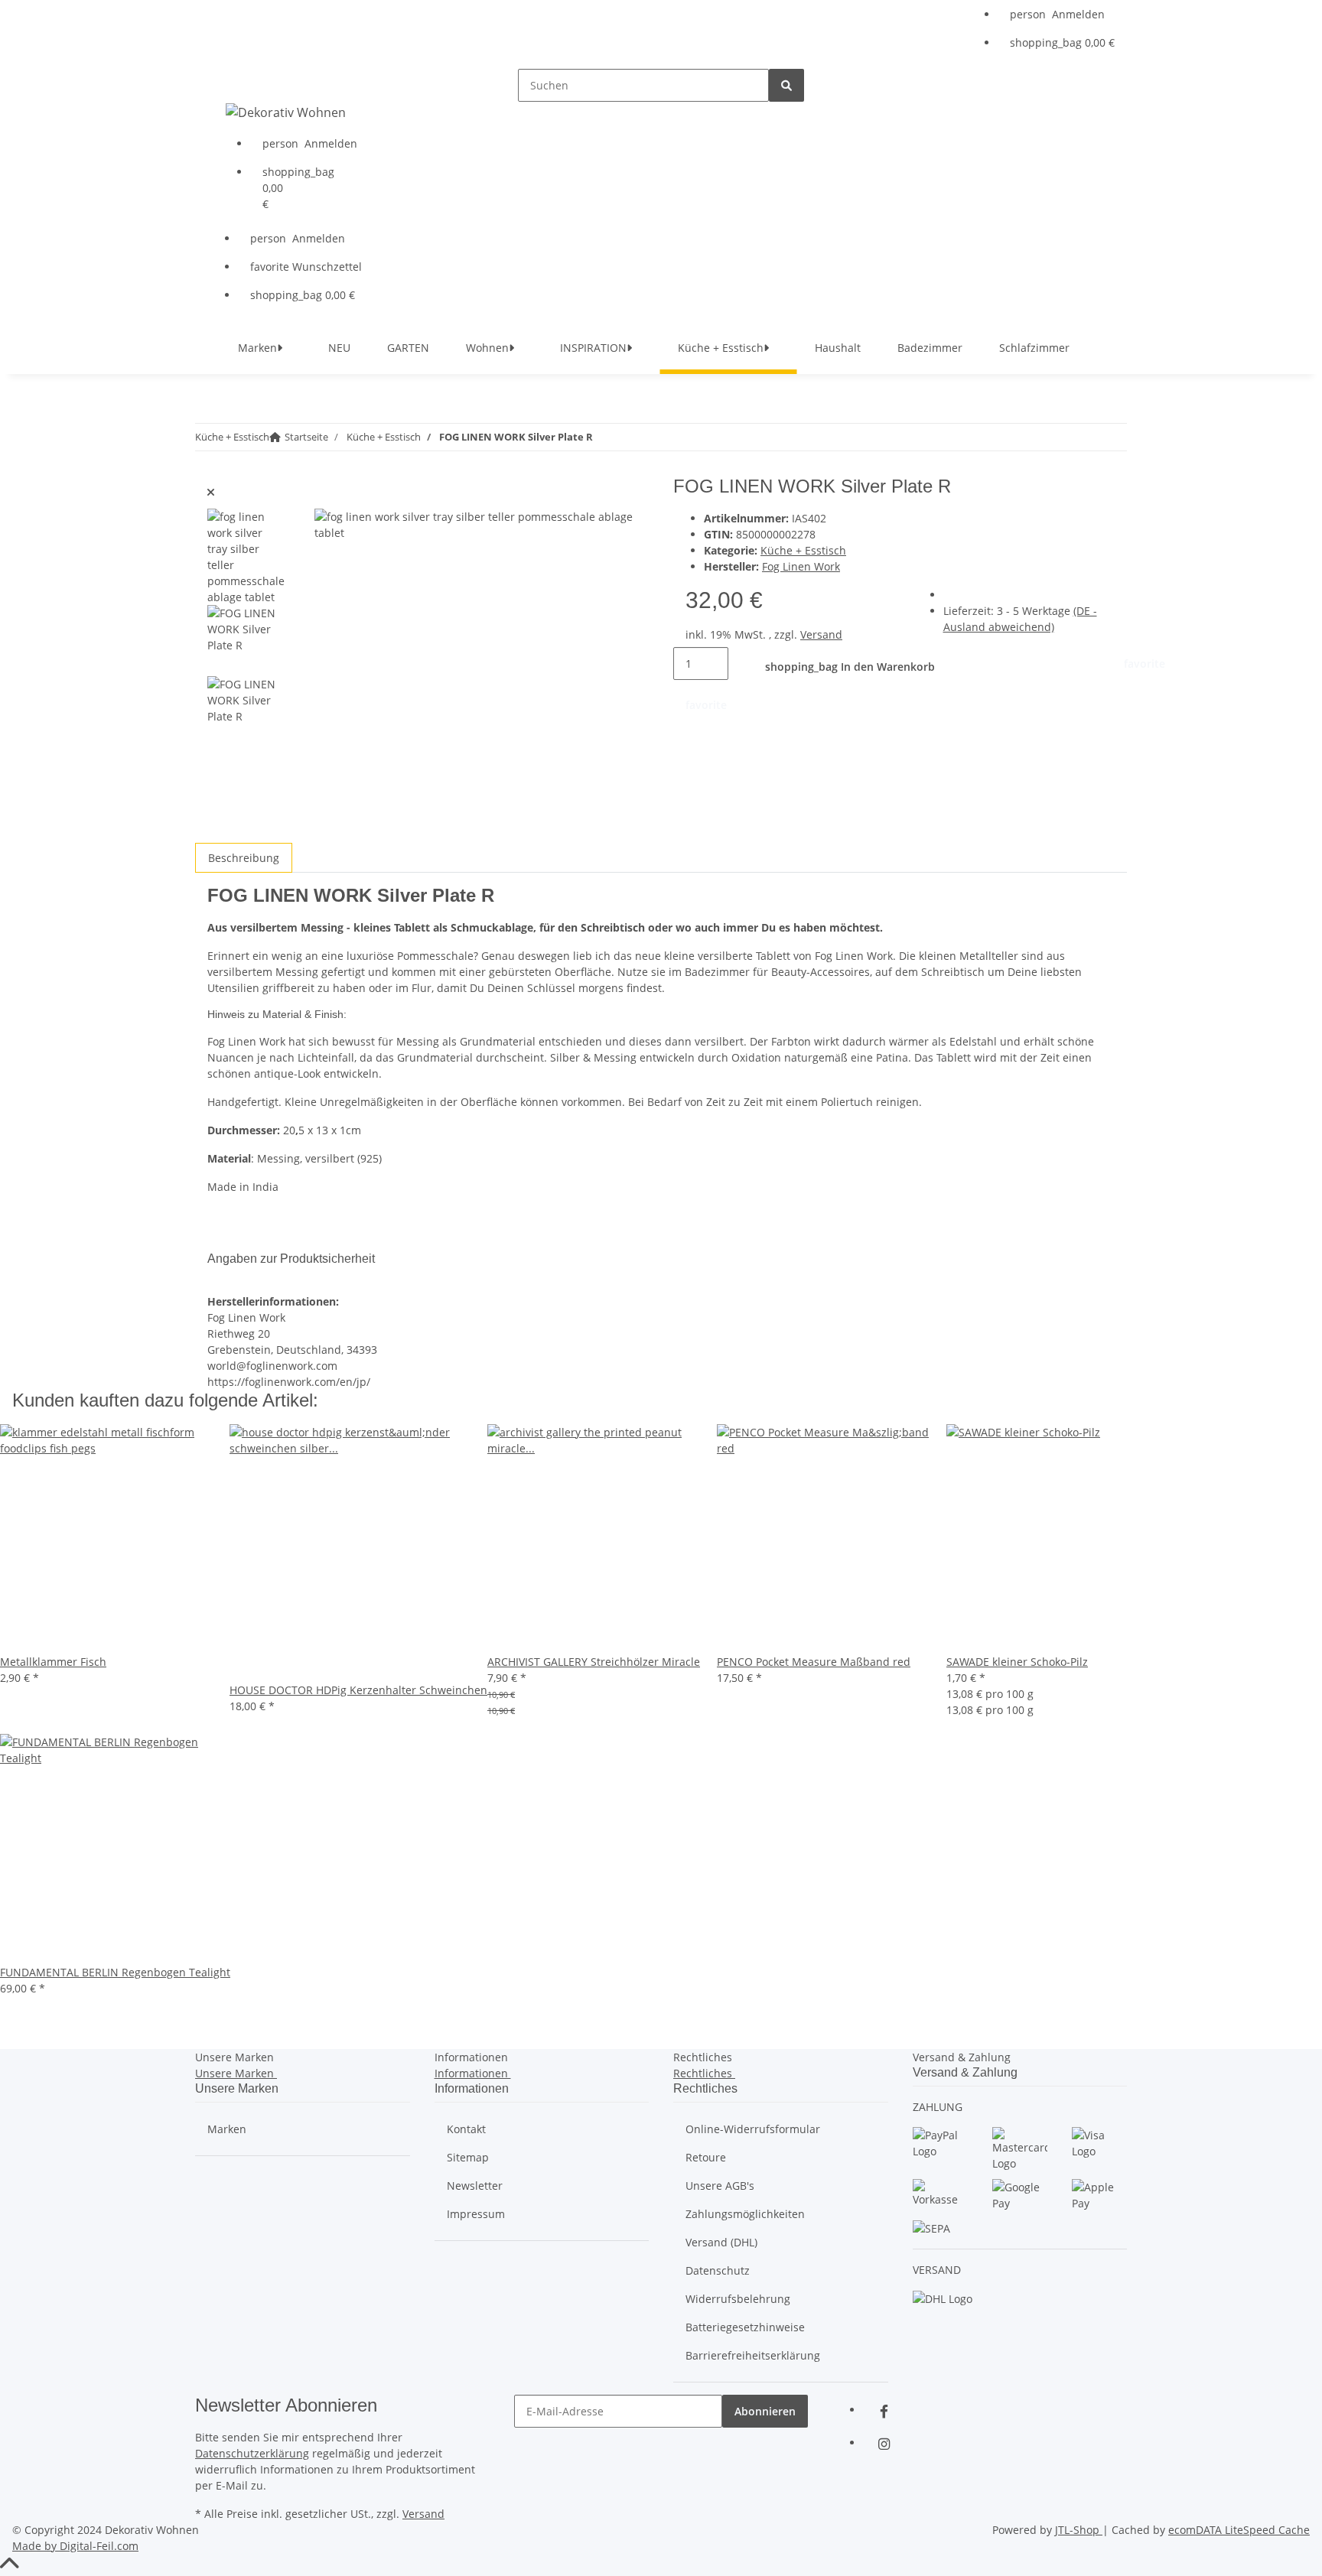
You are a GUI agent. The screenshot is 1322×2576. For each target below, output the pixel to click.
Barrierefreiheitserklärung (753, 2355)
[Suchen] (786, 85)
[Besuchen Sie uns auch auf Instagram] (884, 2444)
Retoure (706, 2157)
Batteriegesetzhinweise (745, 2327)
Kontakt (466, 2129)
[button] (1062, 14)
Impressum (476, 2214)
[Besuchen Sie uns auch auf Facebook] (884, 2411)
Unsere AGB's (720, 2186)
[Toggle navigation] (226, 82)
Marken (227, 2129)
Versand (821, 634)
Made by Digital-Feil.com (75, 2546)
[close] (211, 492)
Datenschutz (718, 2270)
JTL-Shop (1079, 2530)
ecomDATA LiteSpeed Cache (1239, 2530)
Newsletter (475, 2186)
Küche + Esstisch (803, 550)
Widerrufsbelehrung (738, 2299)
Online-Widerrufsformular (753, 2129)
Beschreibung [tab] (244, 858)
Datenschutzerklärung (252, 2453)
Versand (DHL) (721, 2242)
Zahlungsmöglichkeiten (745, 2214)
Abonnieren (765, 2411)
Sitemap (468, 2157)
